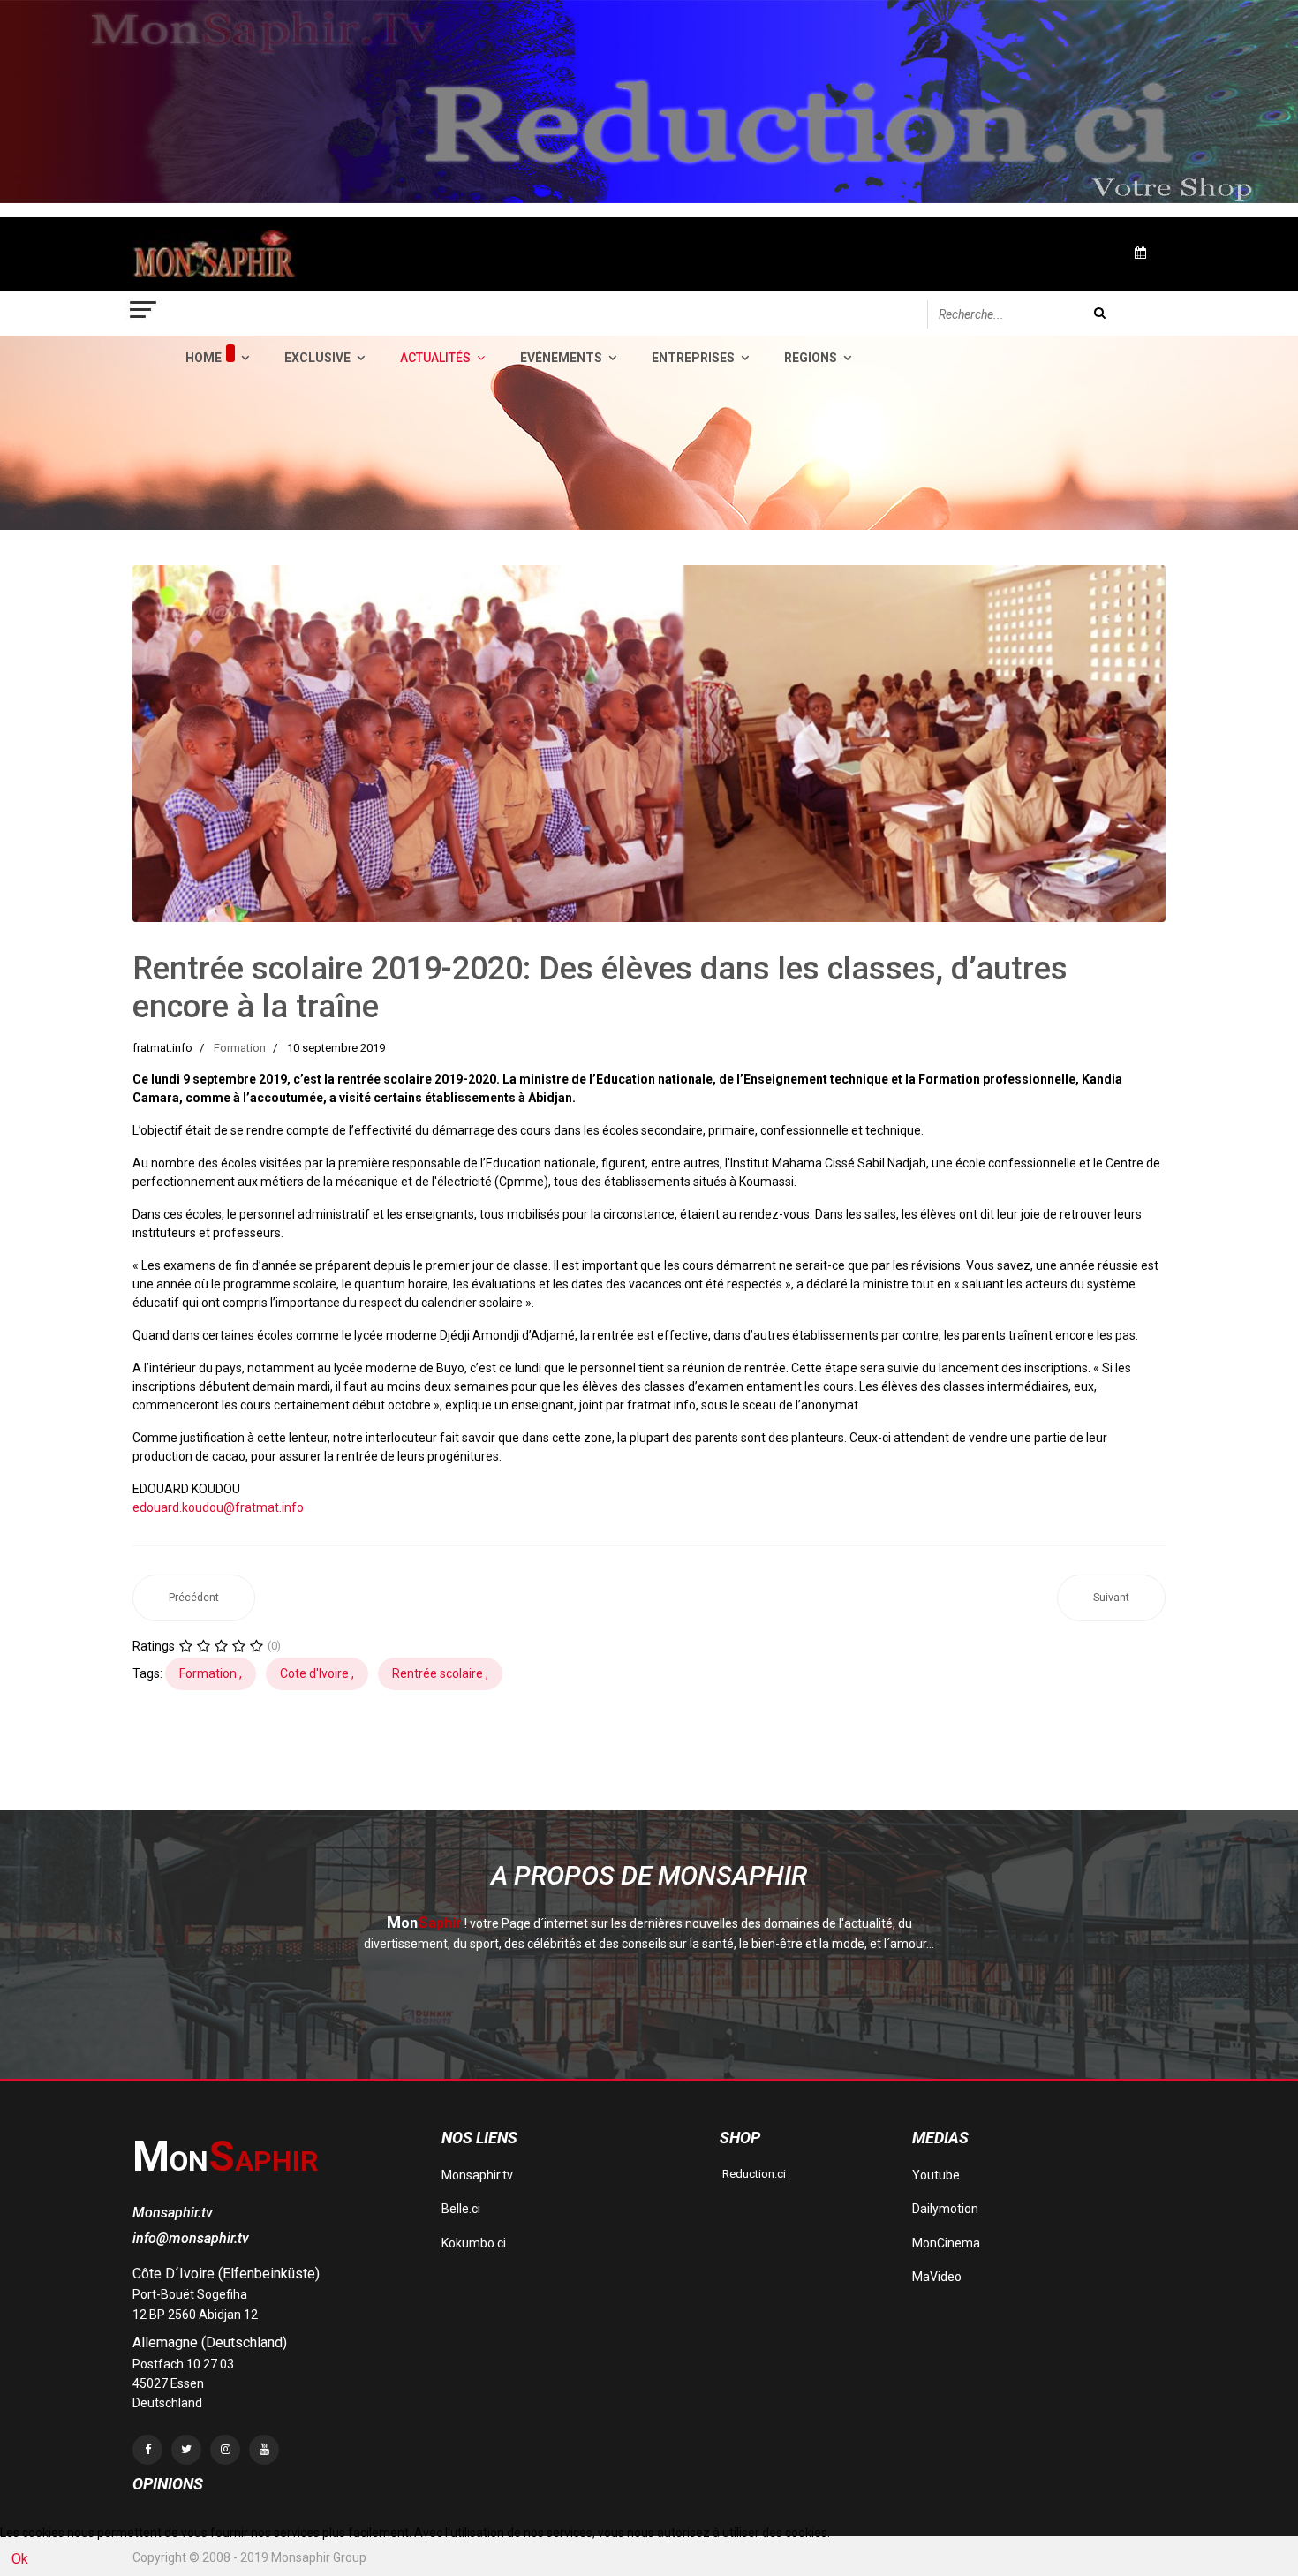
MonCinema (946, 2243)
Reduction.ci (753, 2174)
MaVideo (937, 2277)
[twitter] (186, 2450)
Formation (240, 1048)
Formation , (211, 1673)
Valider (1100, 313)
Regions (811, 358)
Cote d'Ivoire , (317, 1673)
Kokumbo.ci (474, 2243)
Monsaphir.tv (477, 2175)
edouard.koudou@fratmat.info (218, 1507)
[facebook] (147, 2450)
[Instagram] (225, 2450)
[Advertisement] (454, 1765)
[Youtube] (264, 2450)
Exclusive (317, 358)
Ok (20, 2559)
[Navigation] (144, 314)
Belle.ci (461, 2209)
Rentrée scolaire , (440, 1673)
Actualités (435, 358)
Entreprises (693, 358)
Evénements (561, 358)
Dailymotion (945, 2209)
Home (204, 358)
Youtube (936, 2175)
